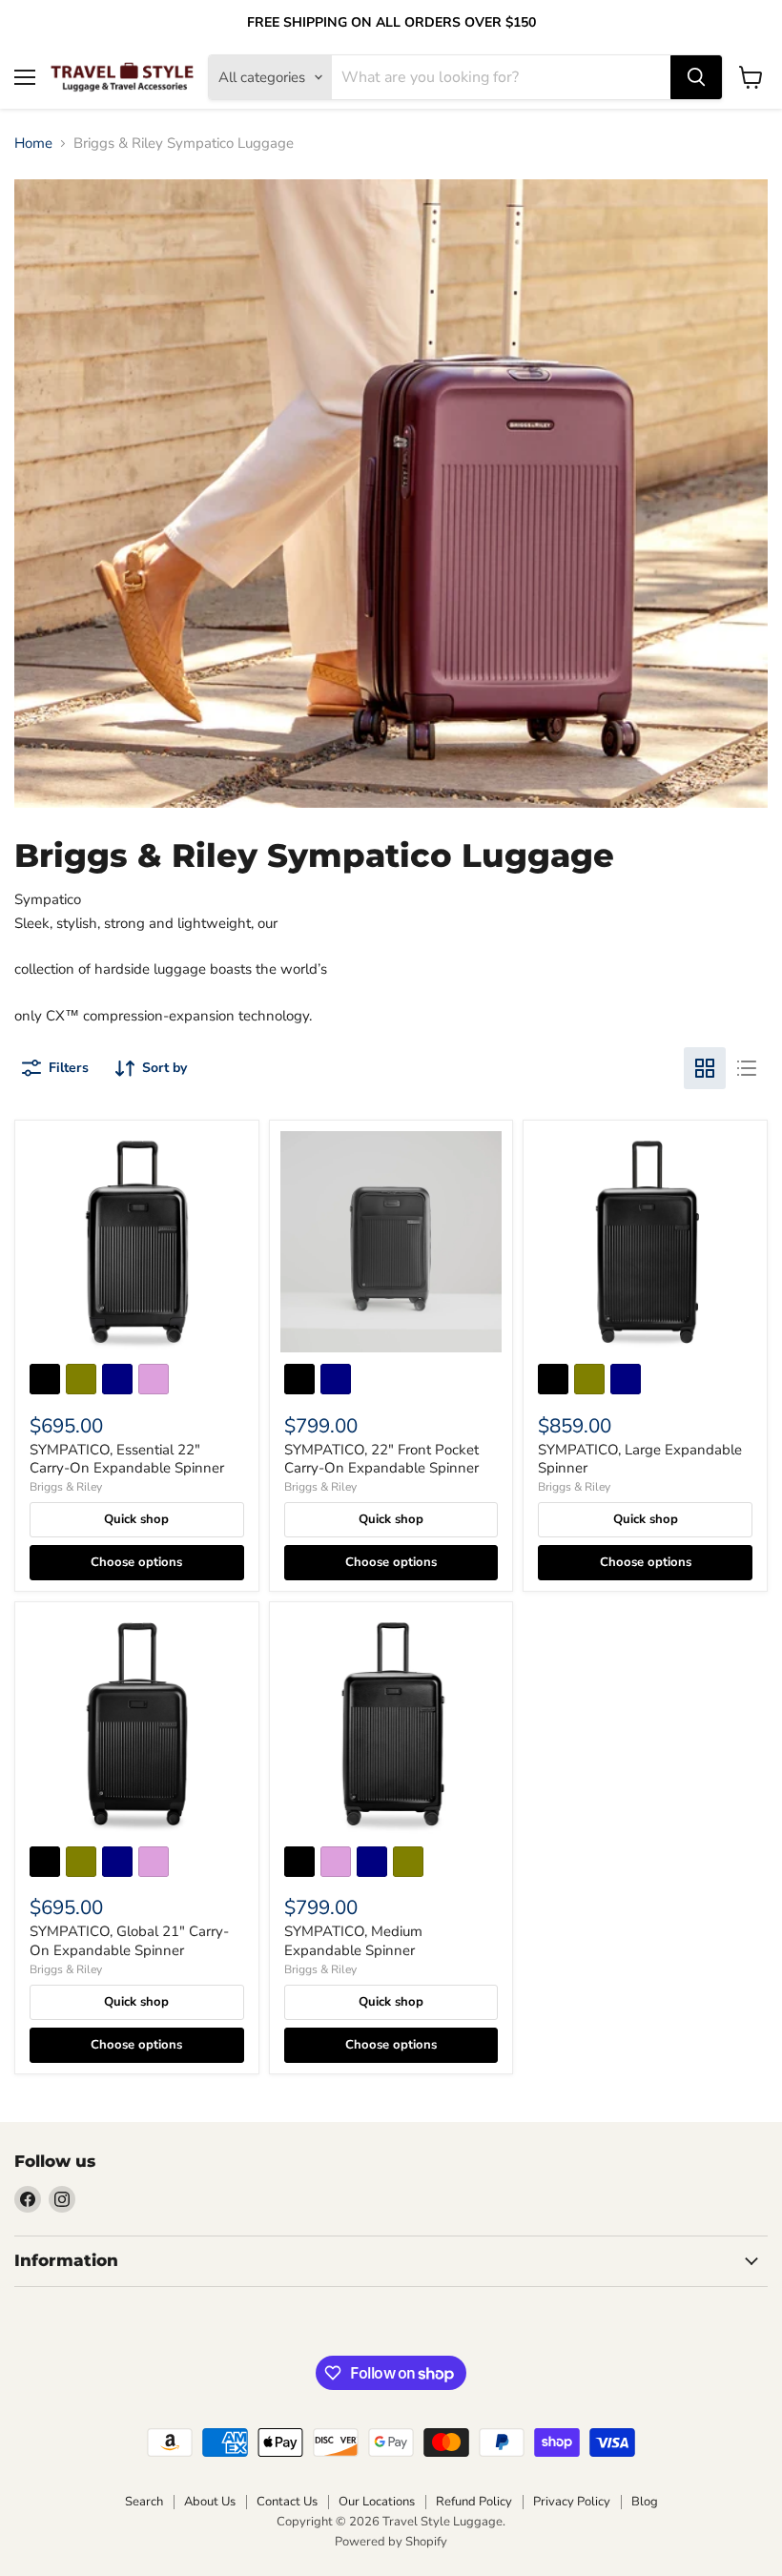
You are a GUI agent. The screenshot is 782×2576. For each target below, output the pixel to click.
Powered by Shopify (391, 2542)
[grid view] (705, 1068)
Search (144, 2502)
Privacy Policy (572, 2502)
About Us (210, 2502)
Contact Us (287, 2502)
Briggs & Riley (66, 1487)
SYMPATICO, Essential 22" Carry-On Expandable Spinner (127, 1459)
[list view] (747, 1068)
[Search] (696, 77)
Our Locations (377, 2502)
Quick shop (136, 1519)
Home (33, 144)
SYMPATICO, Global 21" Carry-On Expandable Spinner (129, 1941)
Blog (645, 2502)
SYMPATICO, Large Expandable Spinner (640, 1459)
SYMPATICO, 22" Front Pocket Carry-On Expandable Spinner (381, 1459)
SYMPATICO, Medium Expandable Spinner (353, 1941)
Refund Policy (474, 2502)
